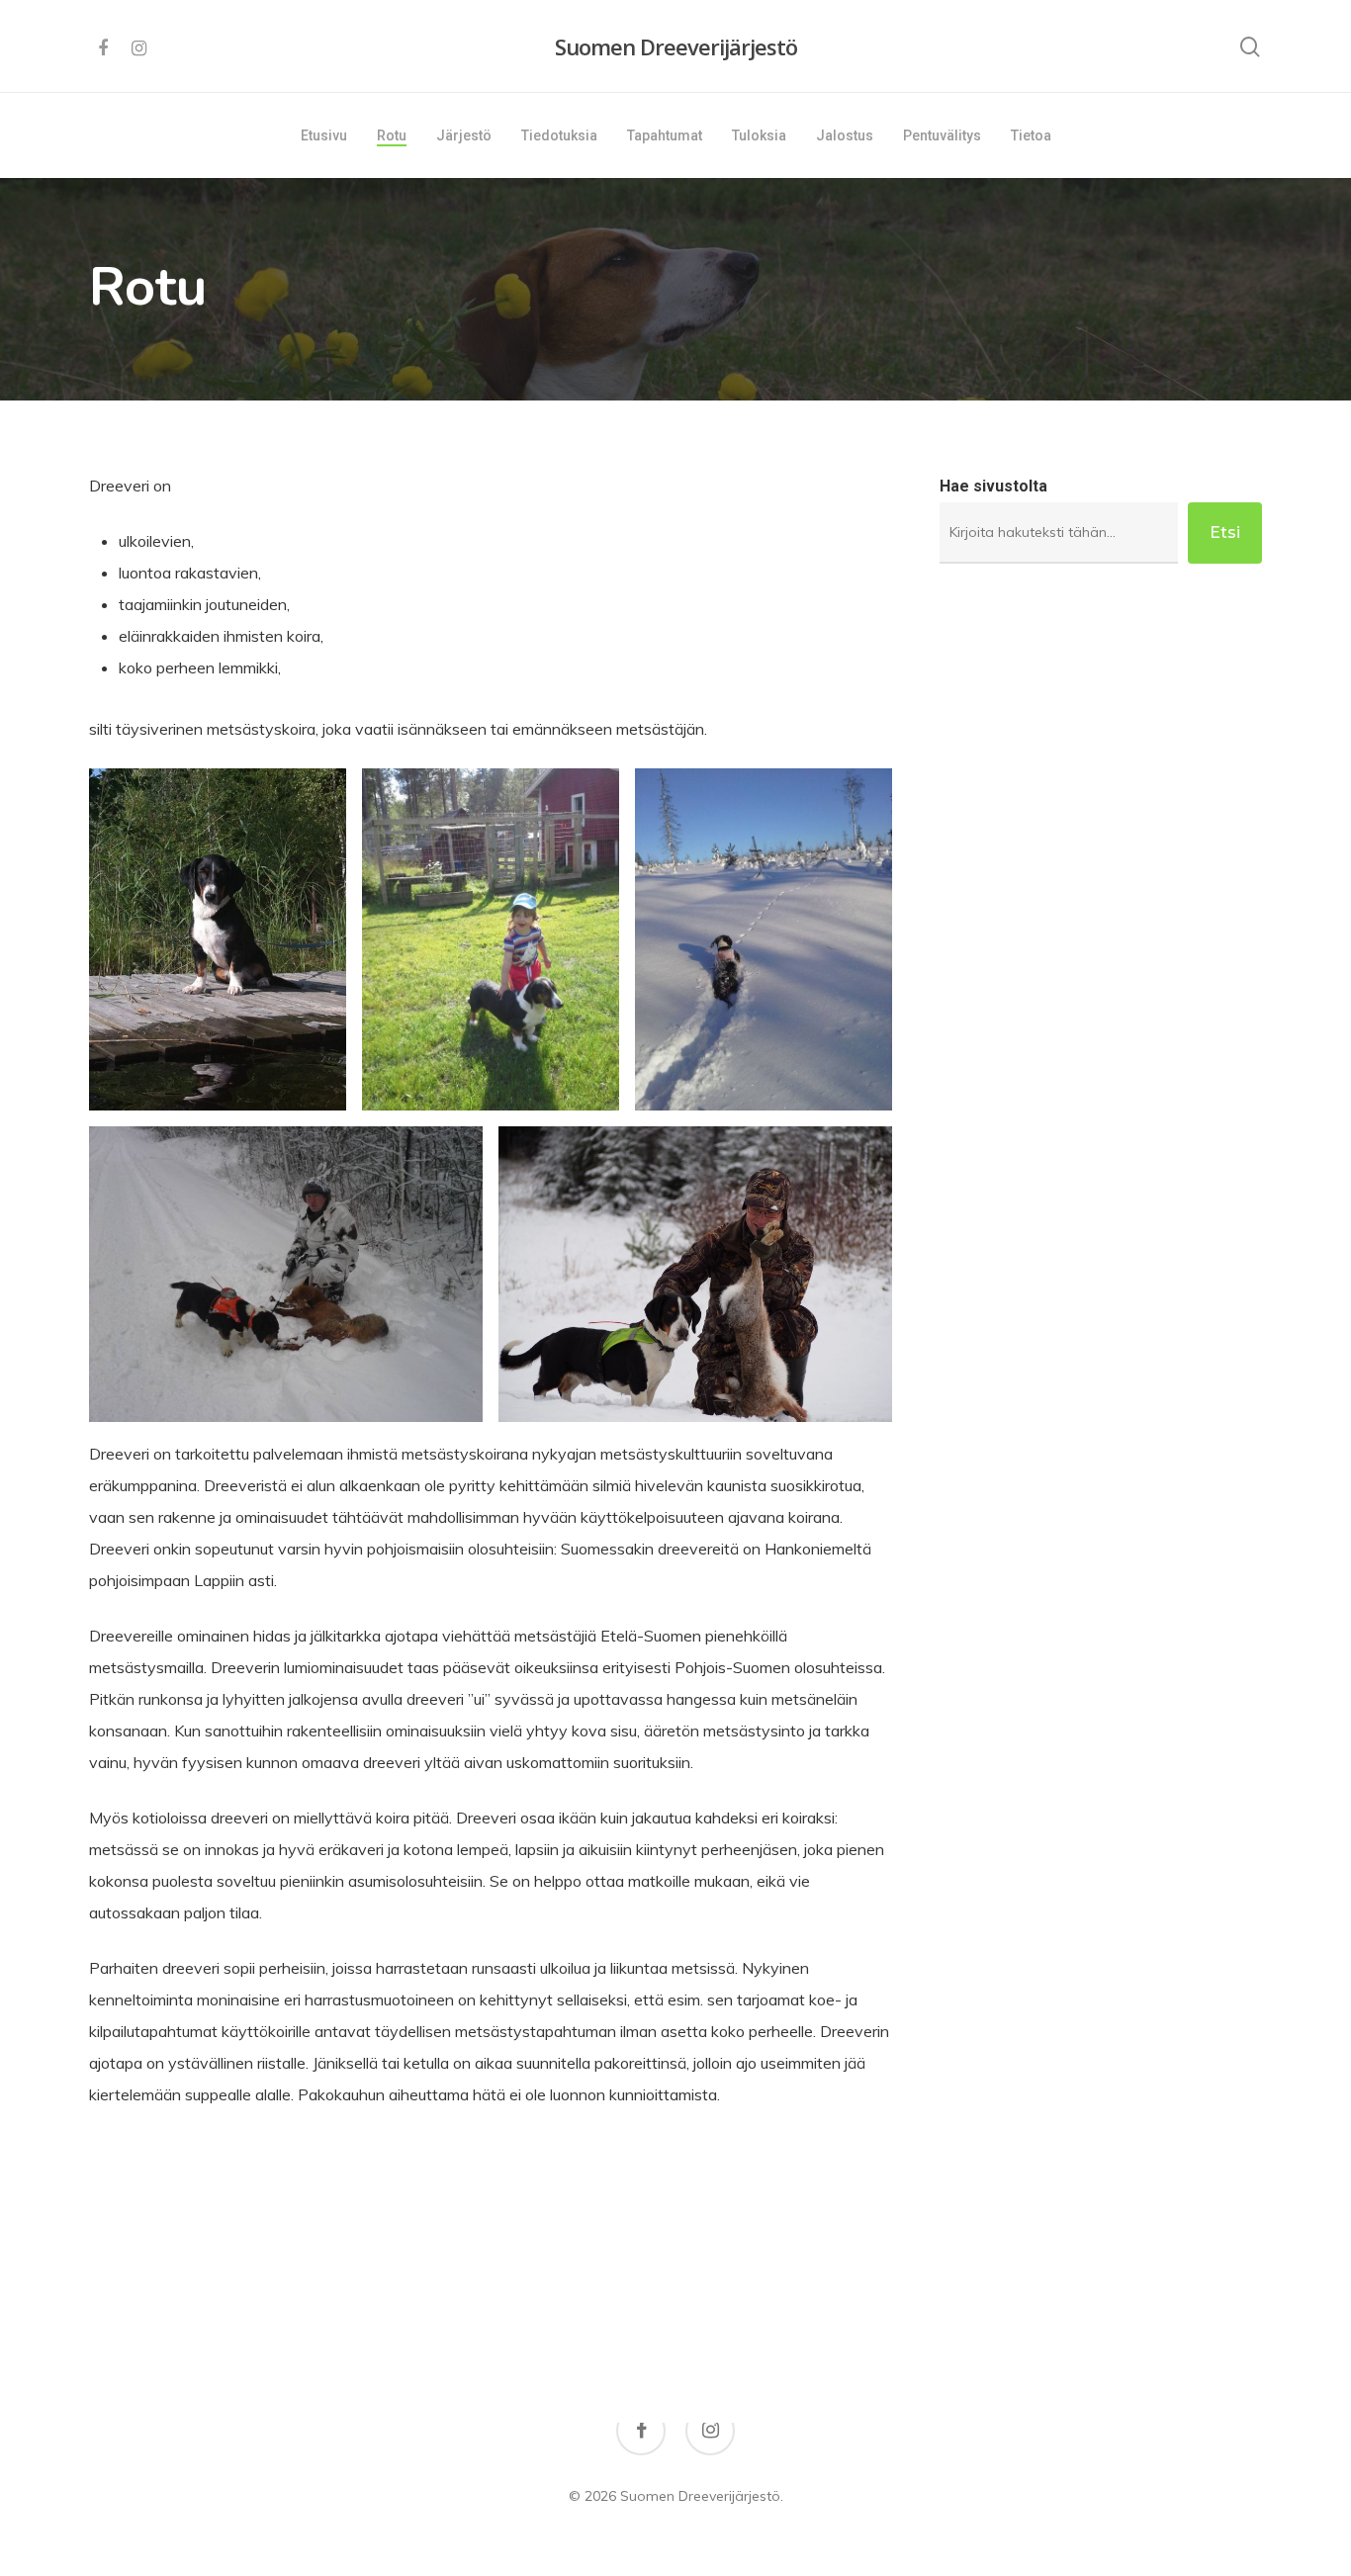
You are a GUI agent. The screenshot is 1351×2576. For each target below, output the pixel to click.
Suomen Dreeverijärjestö (676, 46)
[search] (1250, 47)
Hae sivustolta (993, 486)
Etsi (1225, 533)
